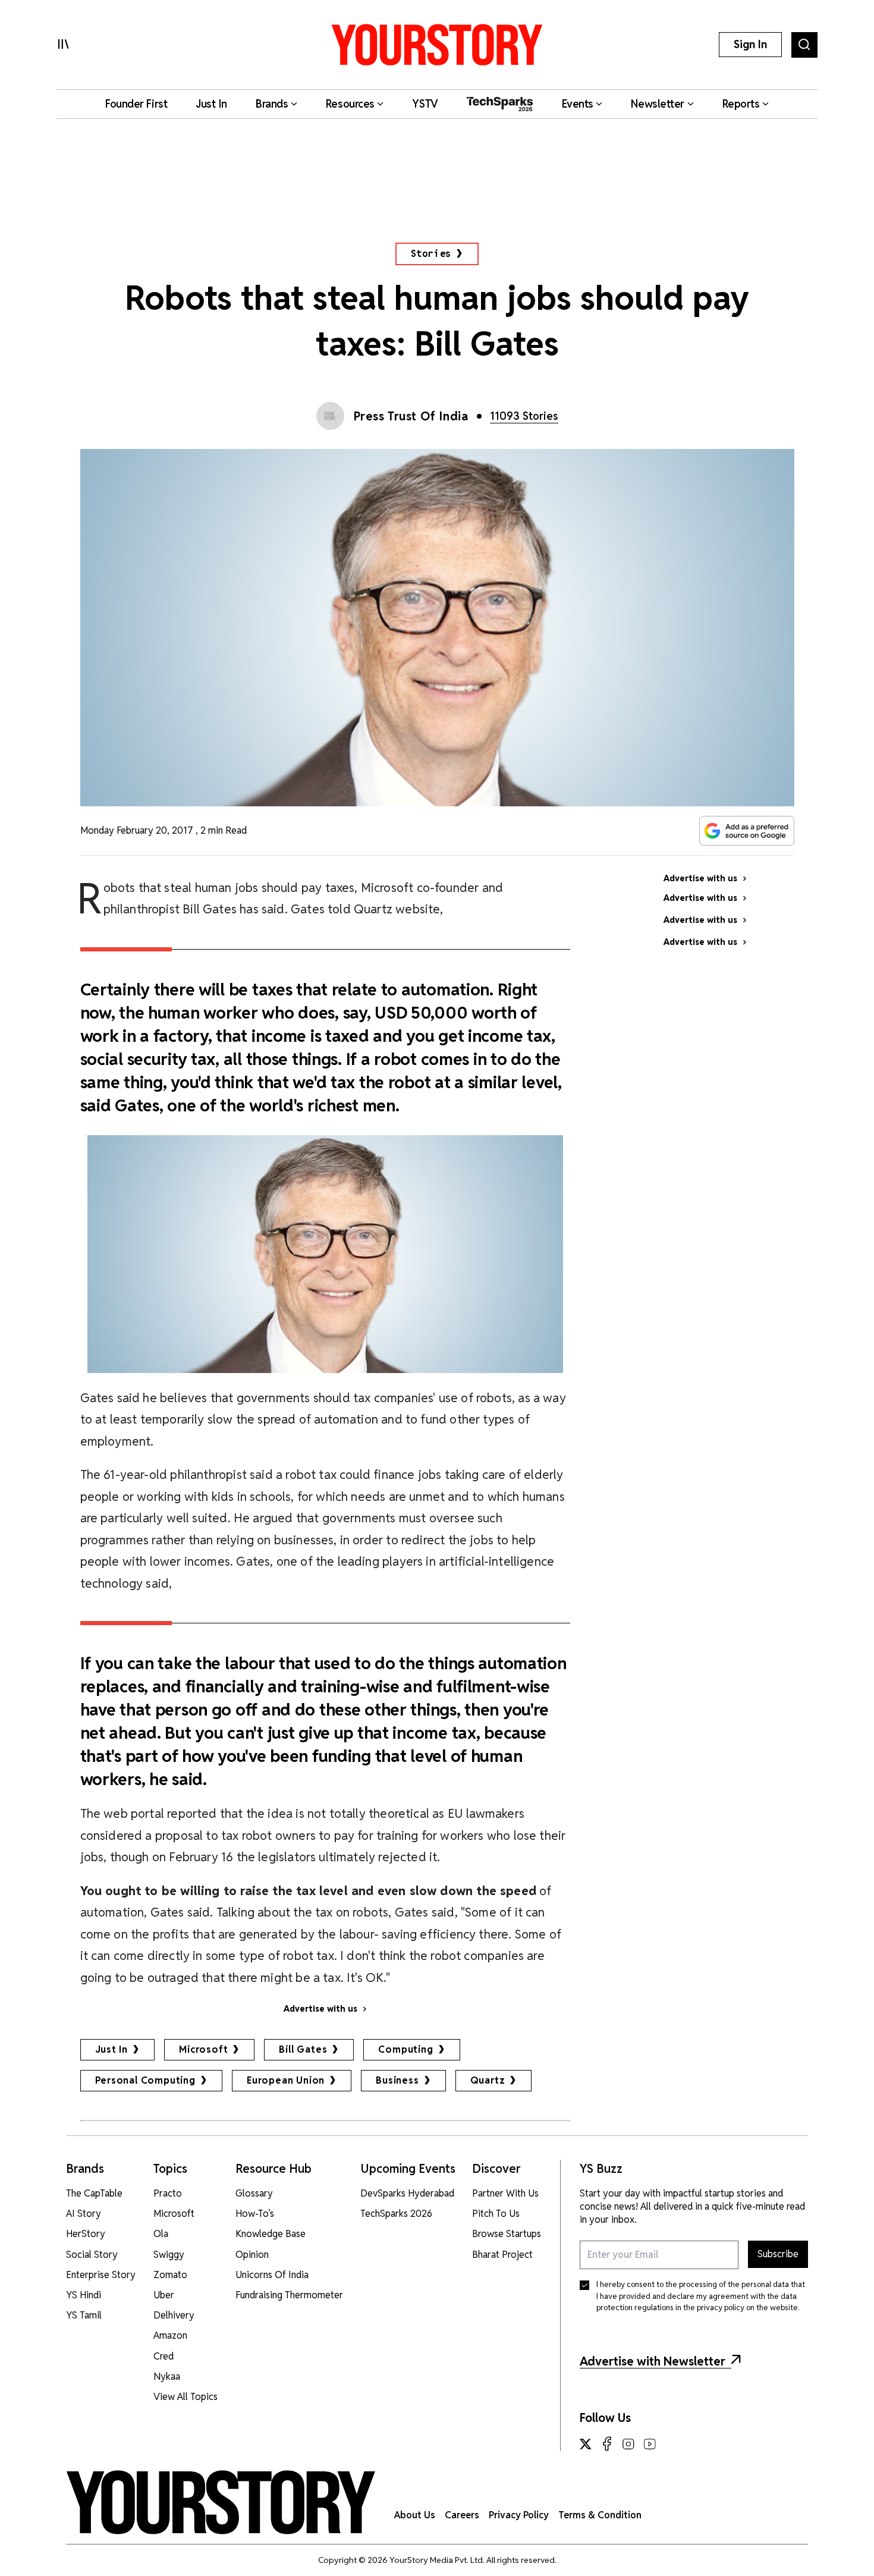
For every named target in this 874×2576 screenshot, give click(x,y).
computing (405, 2049)
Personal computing (145, 2080)
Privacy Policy (519, 2515)
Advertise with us (320, 2009)
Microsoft (203, 2049)
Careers (462, 2515)
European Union (286, 2080)
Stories (431, 254)
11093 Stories (524, 416)
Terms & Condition (600, 2515)
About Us (415, 2515)
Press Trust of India (411, 416)
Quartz (488, 2080)
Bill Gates (303, 2049)
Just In (112, 2049)
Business (397, 2080)
